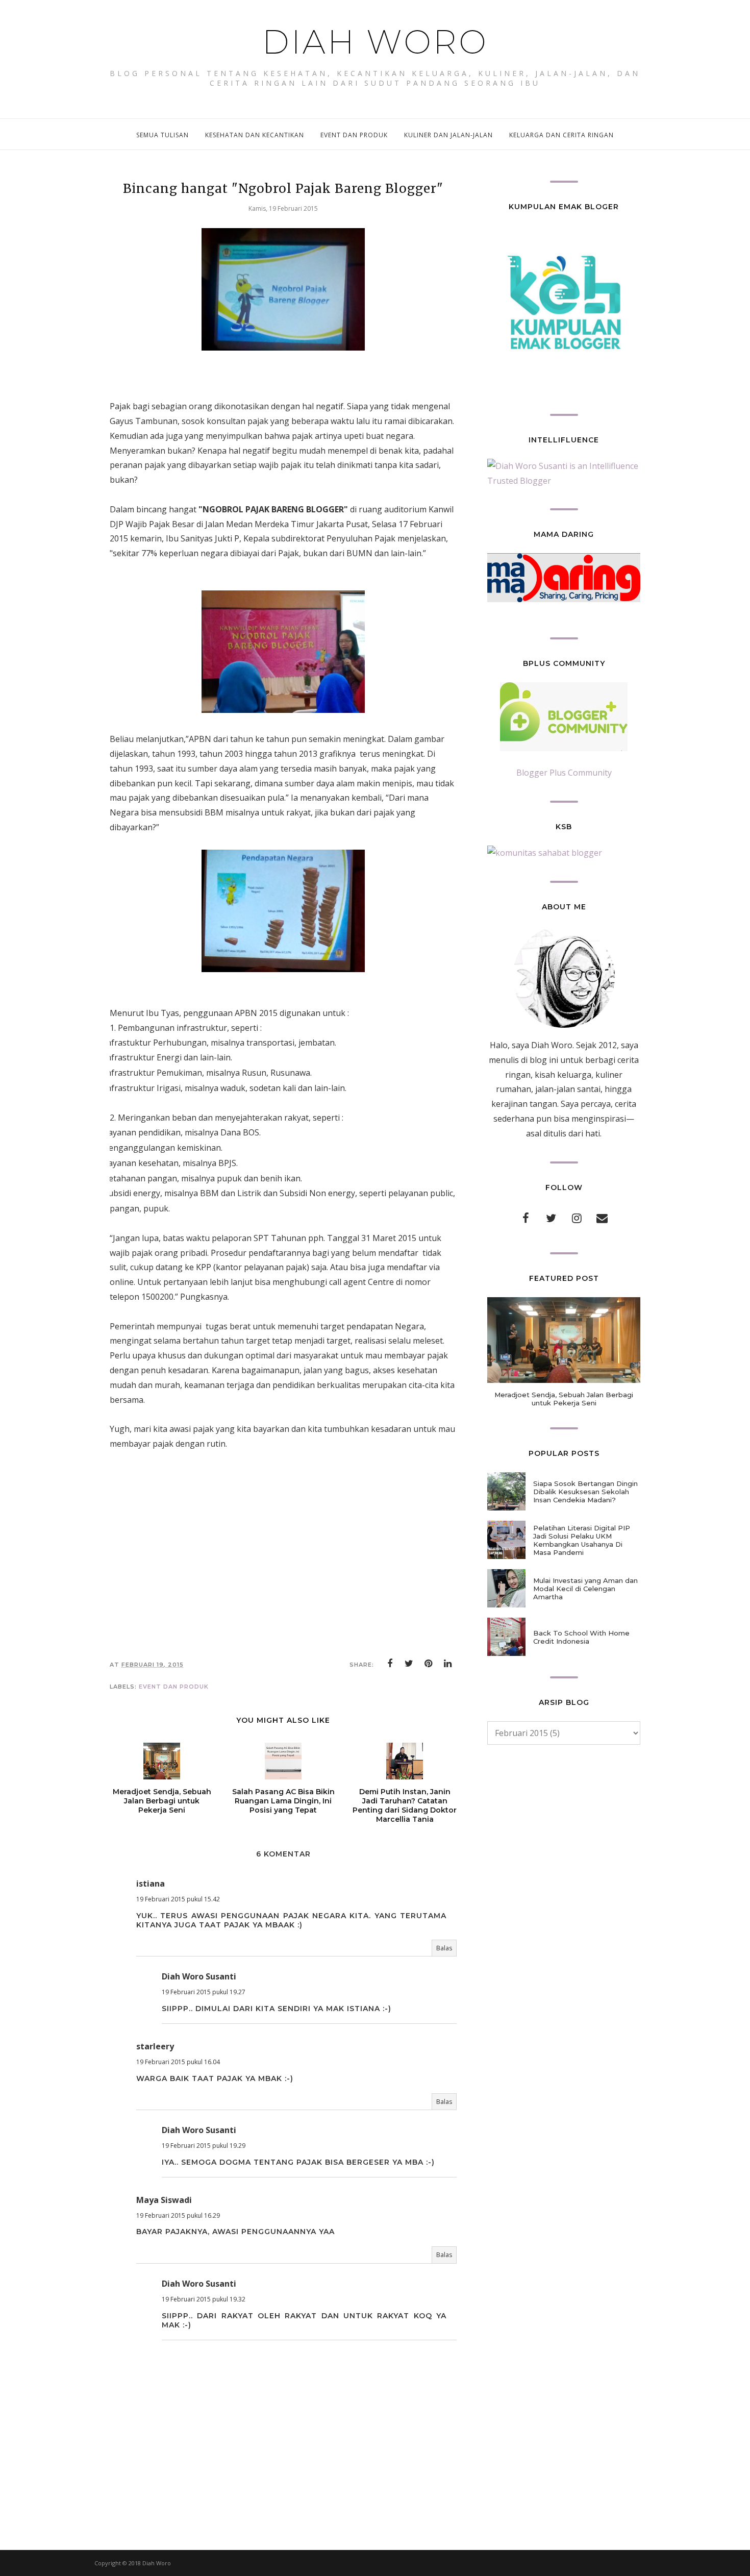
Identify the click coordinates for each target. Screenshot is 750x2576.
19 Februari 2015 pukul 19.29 (204, 2146)
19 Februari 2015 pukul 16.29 (178, 2215)
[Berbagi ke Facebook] (390, 1664)
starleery (155, 2046)
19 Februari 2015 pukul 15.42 (178, 1899)
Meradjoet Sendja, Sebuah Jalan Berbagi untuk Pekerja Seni (564, 1399)
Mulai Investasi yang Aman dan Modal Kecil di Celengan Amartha (585, 1589)
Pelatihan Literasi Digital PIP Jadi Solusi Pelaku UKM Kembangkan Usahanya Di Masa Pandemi (582, 1540)
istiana (151, 1884)
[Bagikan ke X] (409, 1664)
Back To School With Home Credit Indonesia (581, 1637)
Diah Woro (375, 42)
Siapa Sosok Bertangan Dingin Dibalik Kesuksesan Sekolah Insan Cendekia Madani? (585, 1492)
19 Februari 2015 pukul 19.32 (204, 2299)
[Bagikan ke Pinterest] (429, 1664)
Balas (444, 1948)
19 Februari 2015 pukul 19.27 (204, 1992)
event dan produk (174, 1687)
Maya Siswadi (164, 2200)
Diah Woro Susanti (199, 1976)
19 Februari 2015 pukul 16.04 (178, 2062)
